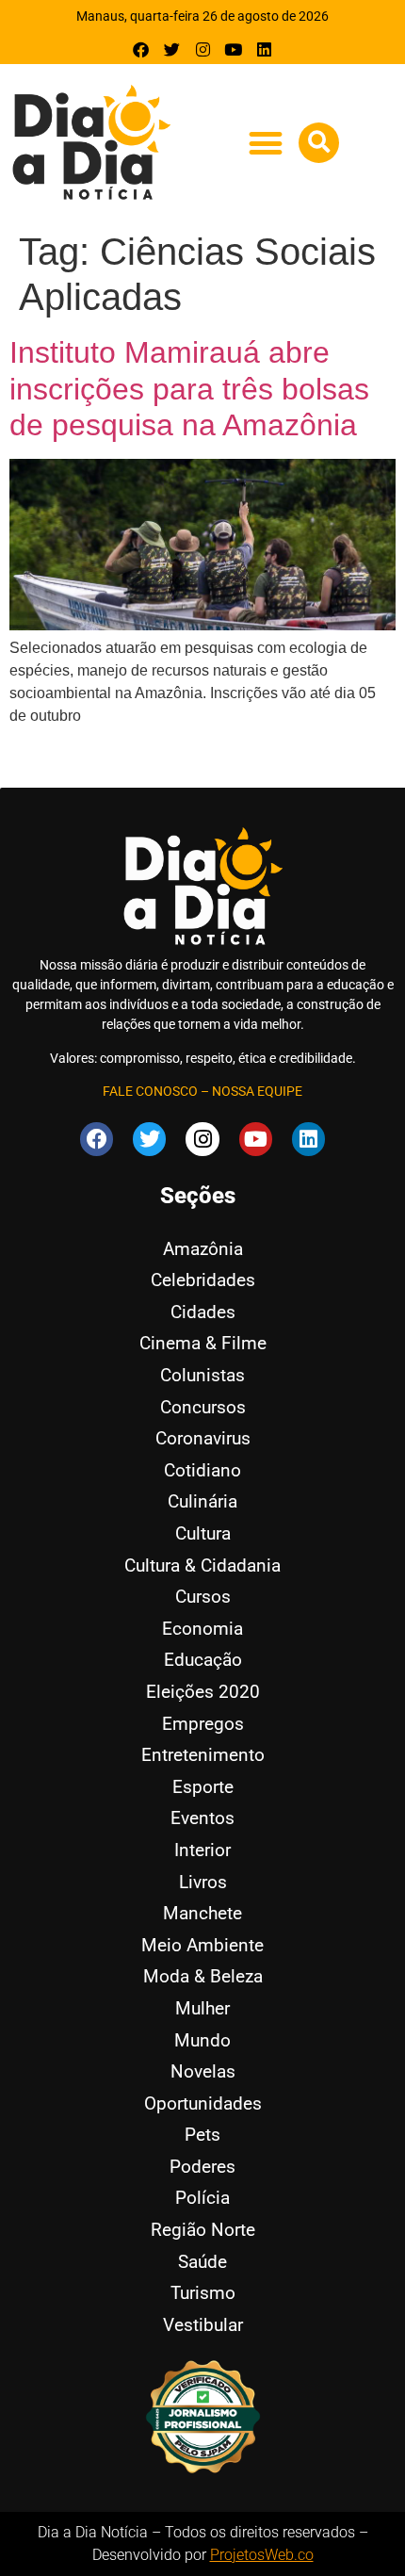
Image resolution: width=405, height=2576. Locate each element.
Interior (202, 1850)
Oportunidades (203, 2103)
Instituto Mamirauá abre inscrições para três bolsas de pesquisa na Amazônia (189, 389)
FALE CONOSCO (150, 1091)
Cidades (203, 1312)
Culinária (202, 1501)
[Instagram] (203, 49)
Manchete (202, 1913)
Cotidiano (202, 1470)
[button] (265, 144)
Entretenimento (203, 1755)
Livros (203, 1882)
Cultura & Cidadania (202, 1565)
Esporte (203, 1787)
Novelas (203, 2071)
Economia (202, 1629)
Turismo (203, 2293)
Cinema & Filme (203, 1343)
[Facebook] (142, 49)
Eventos (202, 1818)
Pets (202, 2135)
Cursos (203, 1597)
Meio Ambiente (202, 1945)
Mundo (202, 2040)
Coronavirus (203, 1438)
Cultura (203, 1533)
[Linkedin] (264, 49)
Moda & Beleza (203, 1976)
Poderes (202, 2167)
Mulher (202, 2008)
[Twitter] (172, 49)
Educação (203, 1660)
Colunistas (202, 1375)
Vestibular (203, 2325)
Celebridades (203, 1280)
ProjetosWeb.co (262, 2555)
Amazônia (203, 1249)
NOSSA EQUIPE (257, 1091)
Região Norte (203, 2230)
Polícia (202, 2198)
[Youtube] (233, 49)
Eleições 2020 (203, 1692)
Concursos (203, 1407)
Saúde (202, 2262)
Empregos (203, 1724)
